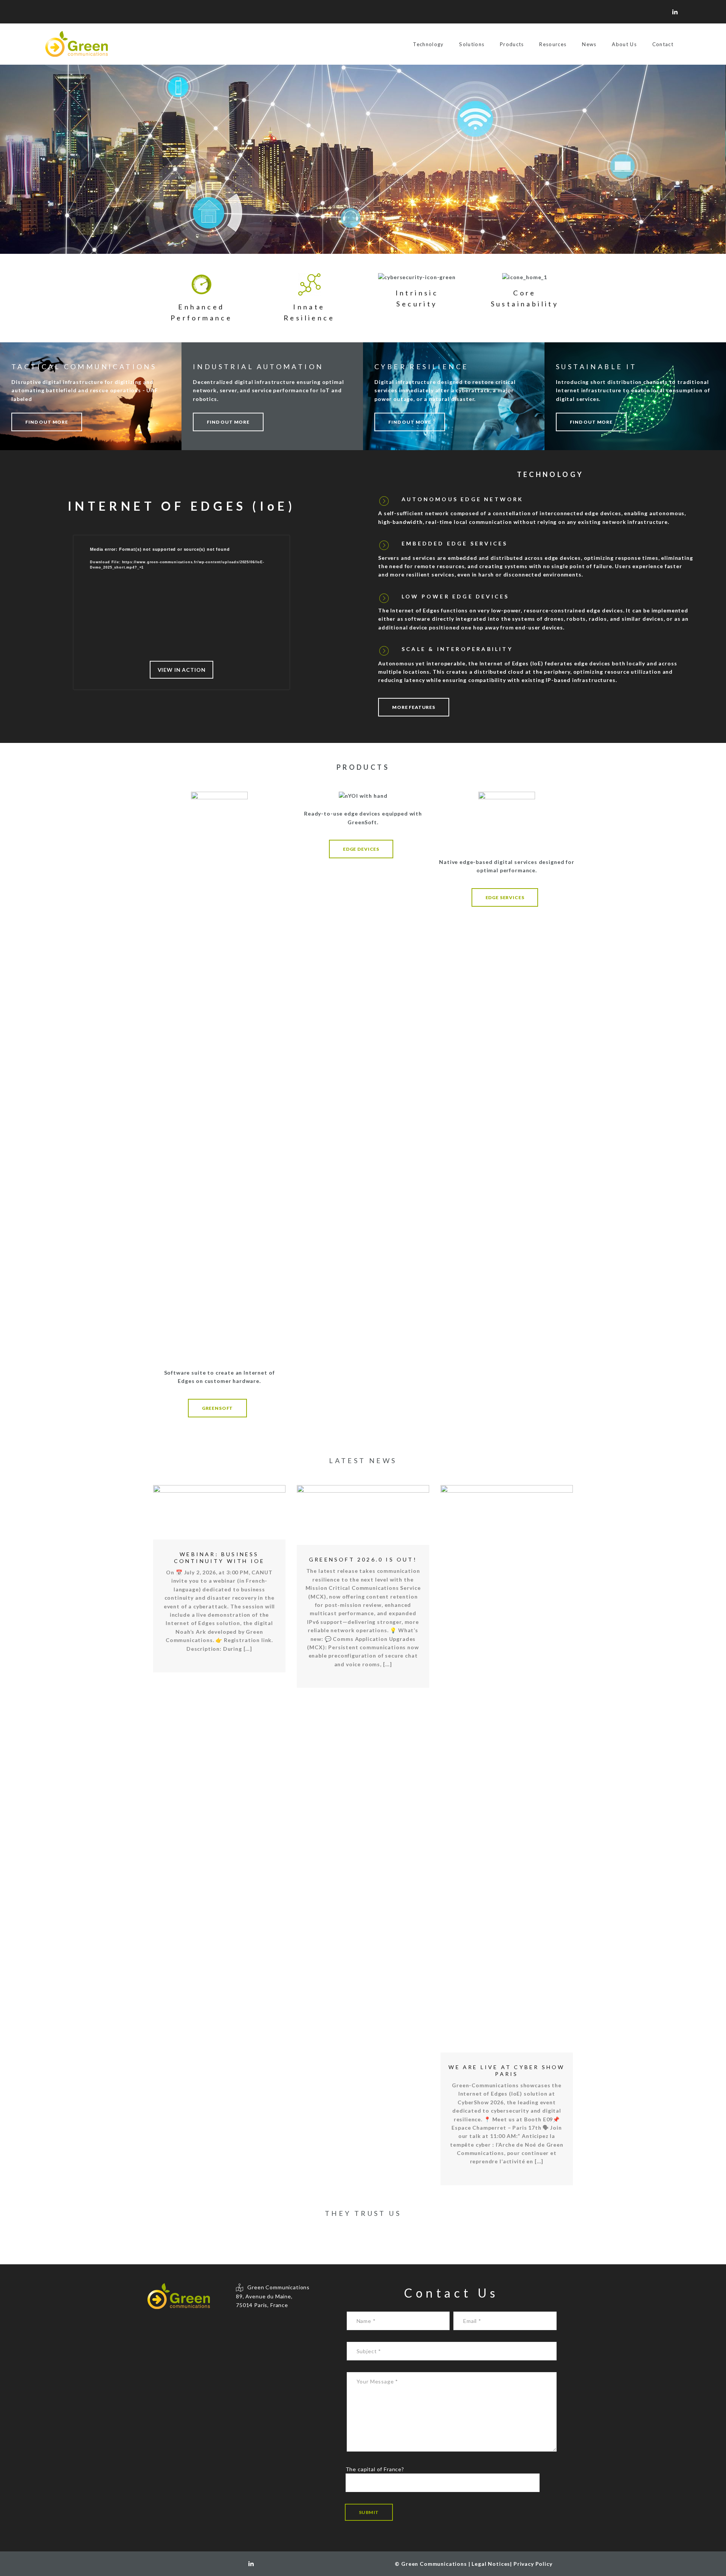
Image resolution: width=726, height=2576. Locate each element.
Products (512, 44)
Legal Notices (491, 2564)
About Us (624, 44)
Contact (663, 44)
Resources (553, 44)
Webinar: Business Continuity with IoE (220, 1558)
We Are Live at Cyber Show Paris (506, 2070)
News (589, 44)
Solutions (472, 44)
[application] (181, 601)
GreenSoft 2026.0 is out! (363, 1559)
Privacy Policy (533, 2564)
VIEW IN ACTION (182, 670)
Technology (428, 44)
